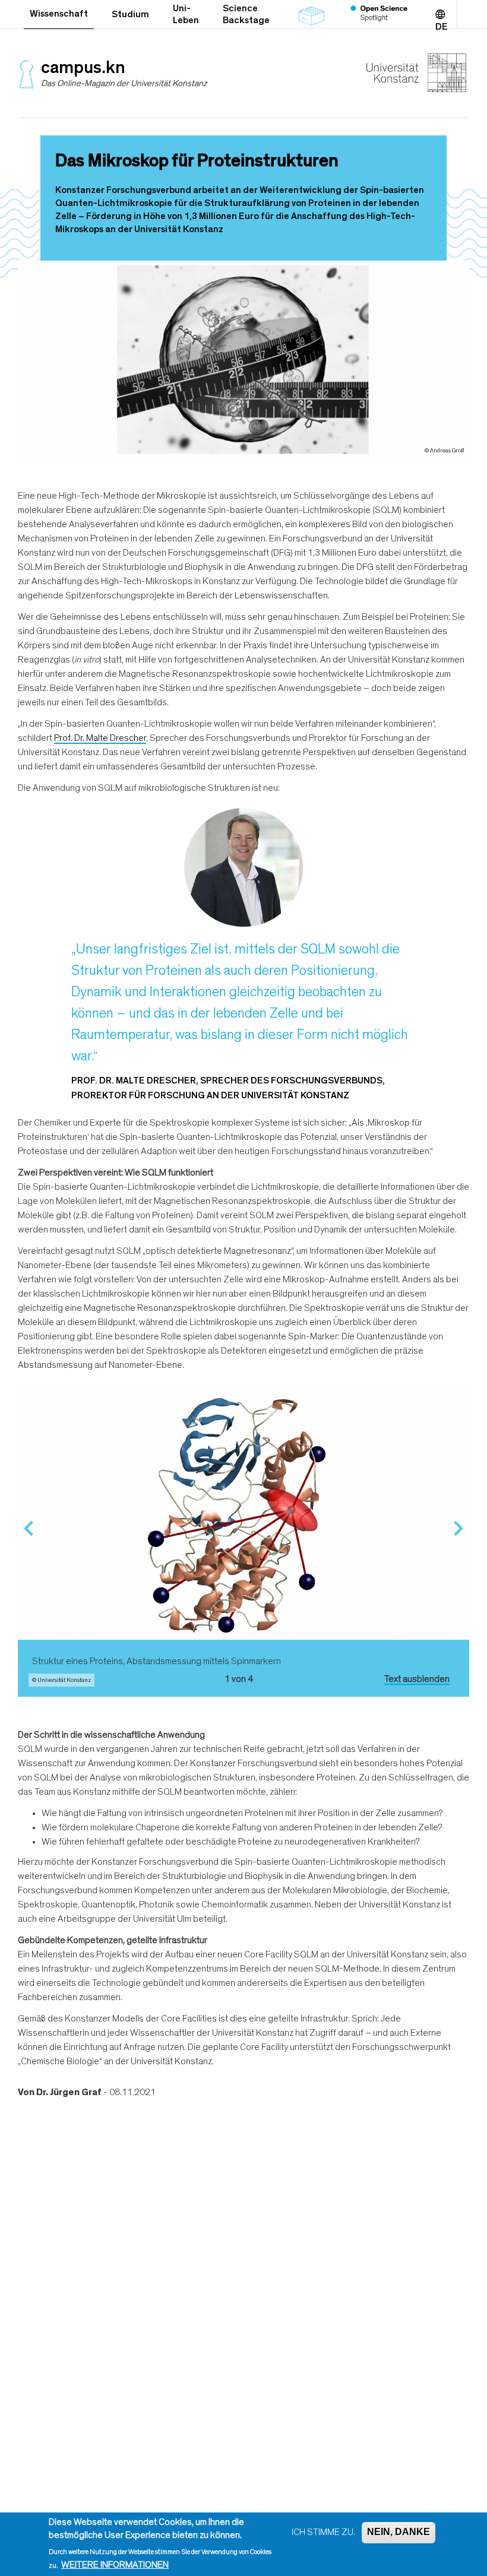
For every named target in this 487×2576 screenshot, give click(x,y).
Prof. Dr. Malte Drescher (100, 738)
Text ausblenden (417, 1679)
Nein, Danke (399, 2532)
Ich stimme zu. (323, 2532)
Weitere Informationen (115, 2565)
